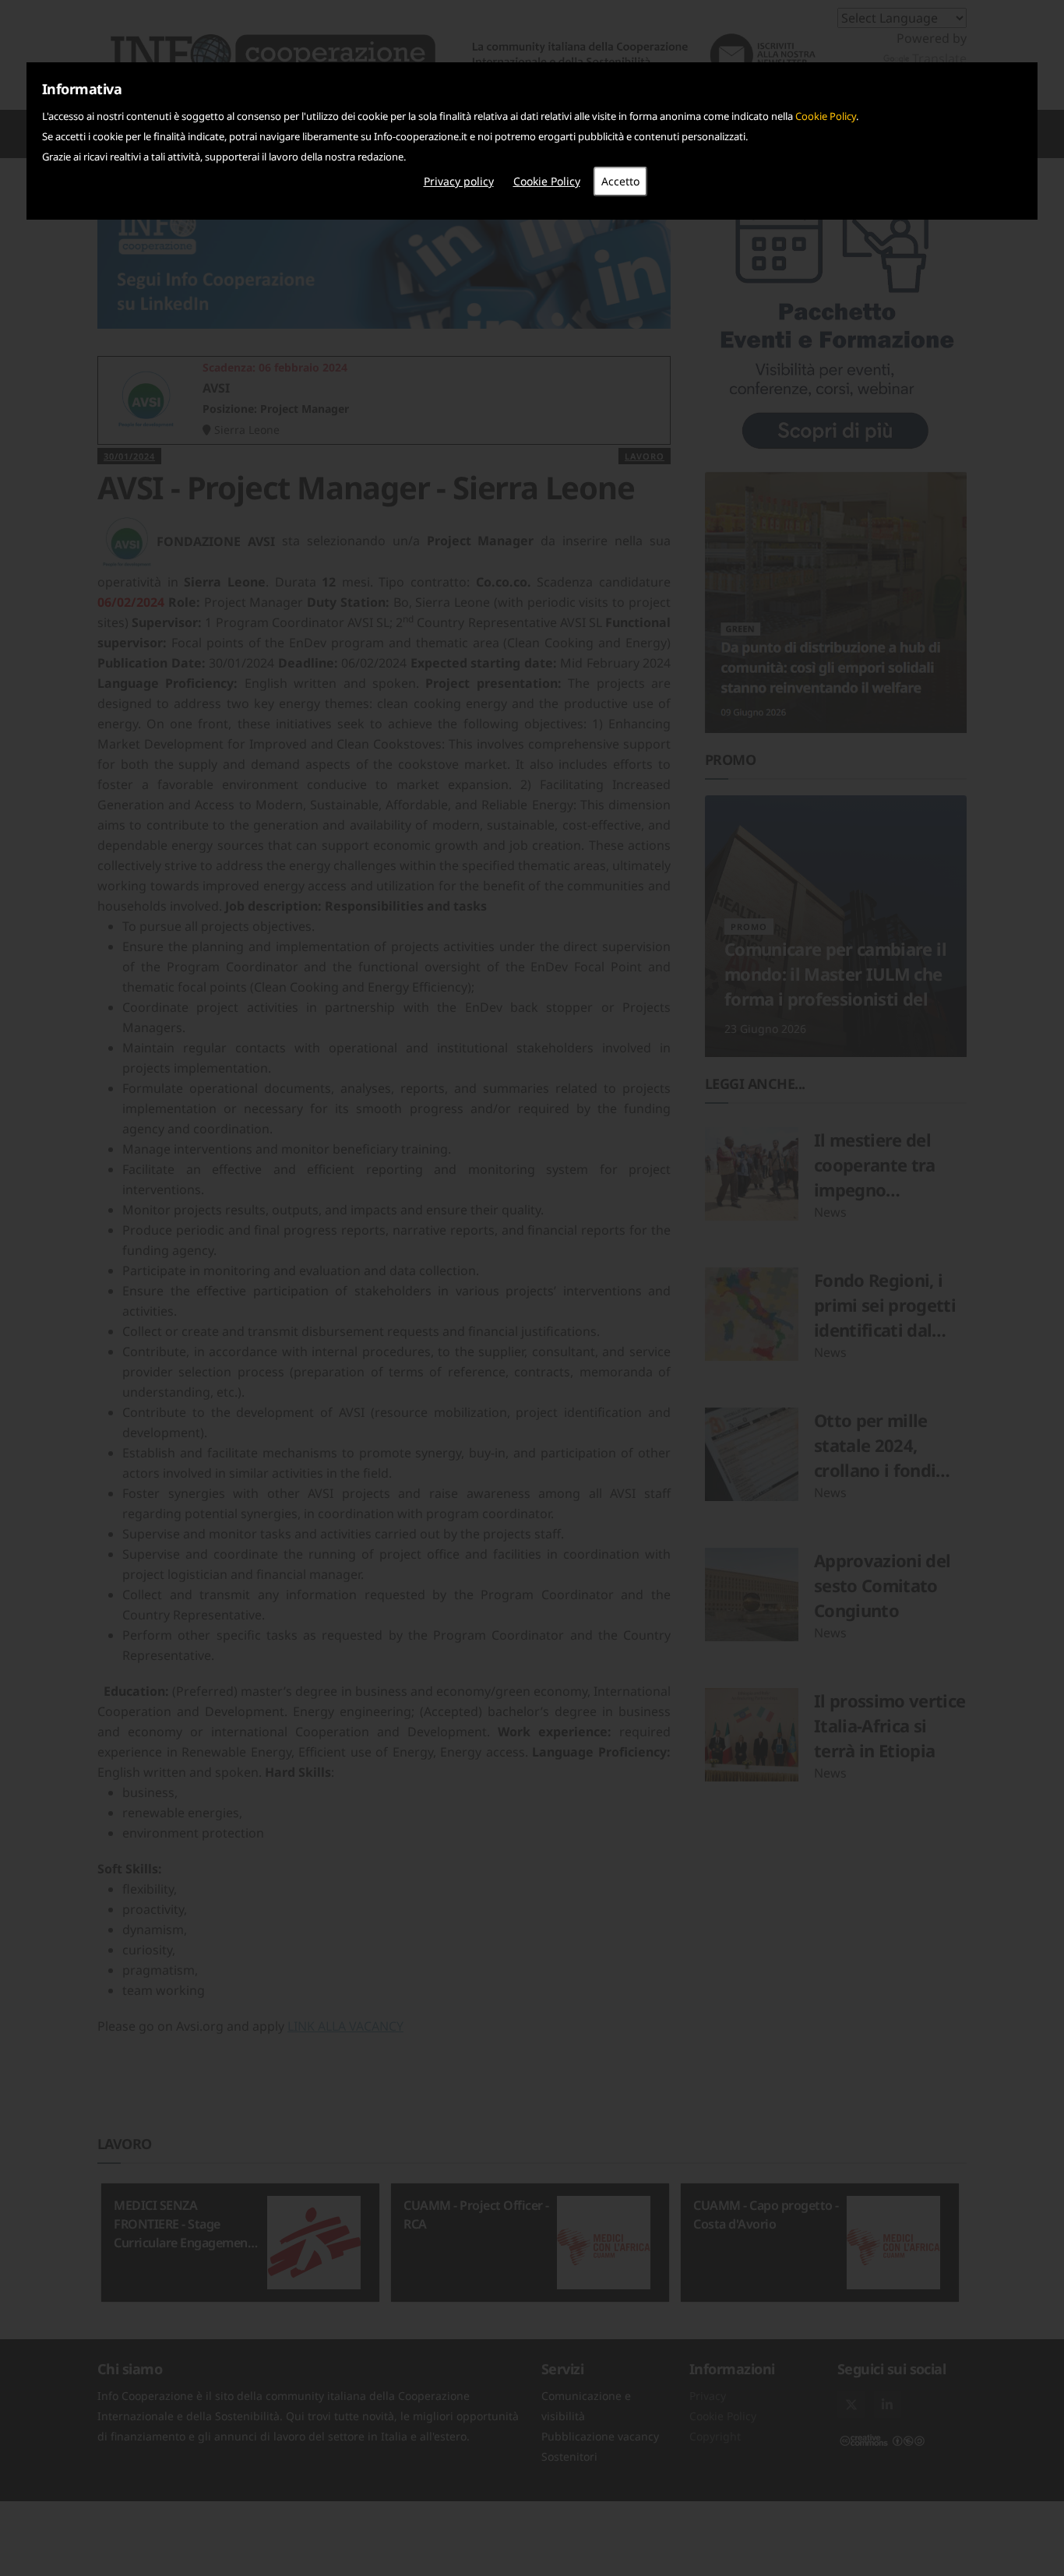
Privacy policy (459, 181)
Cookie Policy (826, 116)
